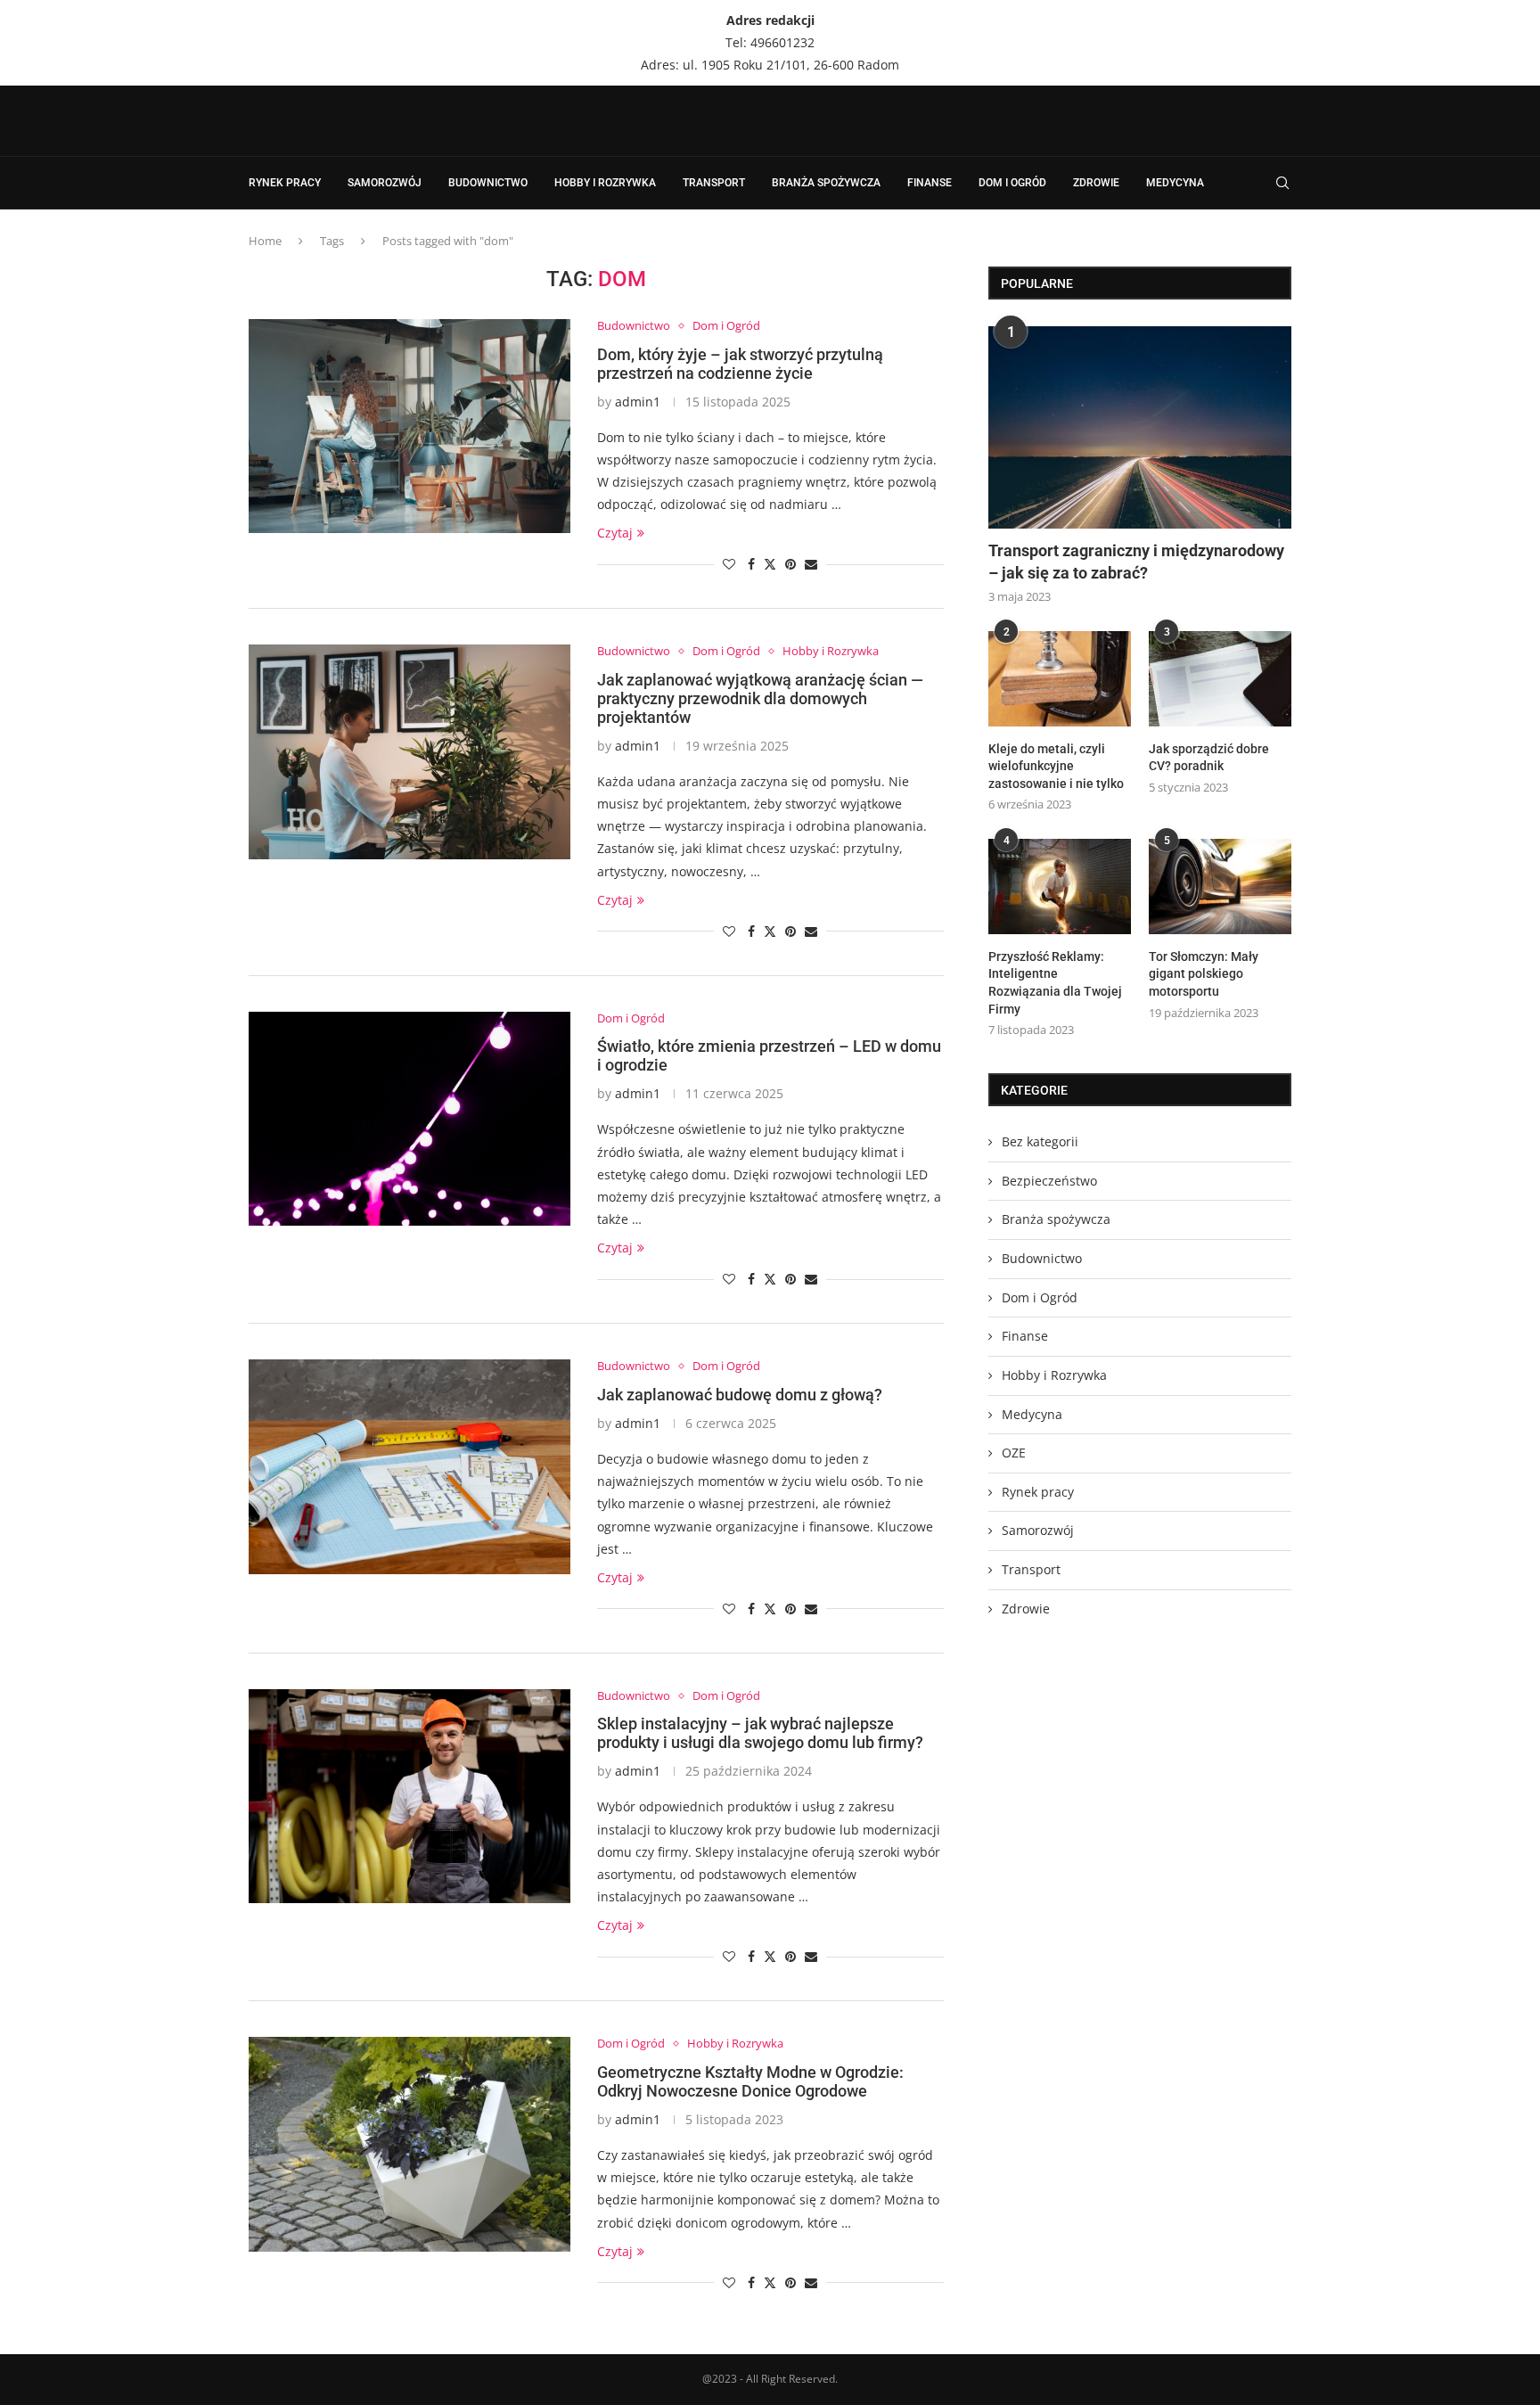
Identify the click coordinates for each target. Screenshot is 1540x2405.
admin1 (638, 402)
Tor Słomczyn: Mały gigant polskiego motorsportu (1204, 974)
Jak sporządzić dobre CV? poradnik (1209, 758)
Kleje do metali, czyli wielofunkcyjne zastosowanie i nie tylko (1056, 766)
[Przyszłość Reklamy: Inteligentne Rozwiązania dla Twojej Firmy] (1060, 886)
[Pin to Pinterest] (790, 564)
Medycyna (1175, 183)
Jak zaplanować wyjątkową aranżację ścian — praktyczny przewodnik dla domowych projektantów (760, 698)
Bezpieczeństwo (1049, 1181)
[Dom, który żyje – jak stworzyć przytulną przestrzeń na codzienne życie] (410, 426)
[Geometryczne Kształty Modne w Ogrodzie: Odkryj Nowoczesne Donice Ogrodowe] (410, 2144)
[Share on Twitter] (770, 564)
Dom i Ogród (1012, 183)
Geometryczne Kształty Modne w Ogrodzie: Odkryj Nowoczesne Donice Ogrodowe (750, 2081)
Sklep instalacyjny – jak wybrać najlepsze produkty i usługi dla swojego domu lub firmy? (760, 1733)
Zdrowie (1096, 183)
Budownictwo (488, 183)
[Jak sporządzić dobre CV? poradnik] (1220, 679)
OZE (1014, 1453)
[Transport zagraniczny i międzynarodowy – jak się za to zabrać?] (1140, 427)
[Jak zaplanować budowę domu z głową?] (410, 1466)
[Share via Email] (811, 564)
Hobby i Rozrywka (605, 183)
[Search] (1282, 183)
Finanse (930, 183)
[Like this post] (729, 564)
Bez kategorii (1040, 1141)
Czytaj (615, 533)
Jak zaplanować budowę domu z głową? (740, 1395)
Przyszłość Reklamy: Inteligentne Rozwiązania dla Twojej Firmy (1055, 983)
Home (265, 241)
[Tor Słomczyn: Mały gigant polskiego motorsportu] (1220, 886)
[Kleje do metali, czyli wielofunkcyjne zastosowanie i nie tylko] (1060, 679)
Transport (714, 183)
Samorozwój (385, 183)
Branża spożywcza (826, 183)
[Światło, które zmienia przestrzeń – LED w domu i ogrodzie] (410, 1119)
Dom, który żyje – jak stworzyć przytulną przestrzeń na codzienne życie (740, 364)
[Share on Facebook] (751, 564)
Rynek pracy (285, 183)
